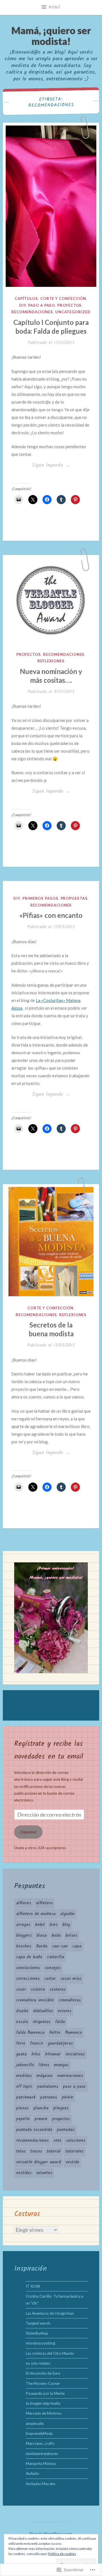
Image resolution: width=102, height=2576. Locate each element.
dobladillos (43, 2011)
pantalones (48, 2087)
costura (38, 1990)
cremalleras (70, 2000)
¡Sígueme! (28, 1832)
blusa (42, 1936)
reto (57, 2141)
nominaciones (70, 2076)
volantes (44, 2173)
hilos (36, 2054)
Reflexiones (51, 661)
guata (21, 2054)
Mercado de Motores (44, 2413)
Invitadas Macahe (41, 2484)
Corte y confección (63, 298)
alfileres (24, 1903)
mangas (61, 2065)
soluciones (76, 2141)
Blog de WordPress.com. (51, 2534)
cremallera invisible (35, 2000)
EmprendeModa (39, 2433)
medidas (24, 2076)
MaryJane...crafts (40, 2443)
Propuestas (74, 898)
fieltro (55, 2033)
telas (21, 2151)
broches (24, 1946)
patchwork (26, 2097)
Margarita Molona (41, 2464)
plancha (41, 2108)
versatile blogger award (39, 2162)
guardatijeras (60, 2043)
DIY (23, 305)
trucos (36, 2151)
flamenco (74, 2033)
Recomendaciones (32, 312)
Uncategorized (73, 312)
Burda (42, 1946)
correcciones (28, 1979)
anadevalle (35, 2423)
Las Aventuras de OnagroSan (50, 2313)
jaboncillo (25, 2065)
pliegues (61, 2108)
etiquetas (42, 2022)
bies (54, 1925)
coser (21, 1990)
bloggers (24, 1936)
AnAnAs (32, 2473)
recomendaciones (32, 2141)
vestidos (24, 2173)
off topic (24, 2087)
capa (77, 1946)
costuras (58, 1990)
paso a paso (74, 2087)
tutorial (54, 2151)
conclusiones (28, 1968)
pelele (67, 2097)
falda (60, 2022)
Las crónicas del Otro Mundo (50, 2353)
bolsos (71, 1936)
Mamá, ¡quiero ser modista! (51, 36)
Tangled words (38, 2323)
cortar (50, 1979)
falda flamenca (30, 2033)
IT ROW (33, 2286)
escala (22, 2022)
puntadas (66, 2130)
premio (41, 2119)
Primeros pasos (40, 898)
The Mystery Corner (43, 2383)
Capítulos (26, 298)
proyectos (61, 2119)
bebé (40, 1925)
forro (21, 2043)
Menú (54, 7)
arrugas (23, 1925)
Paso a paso (42, 305)
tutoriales (75, 2151)
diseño (22, 2011)
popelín (23, 2119)
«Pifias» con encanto (51, 915)
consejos (53, 1968)
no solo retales (38, 2363)
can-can (60, 1946)
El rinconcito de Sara (43, 2373)
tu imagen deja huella (43, 2403)
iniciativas (75, 2054)
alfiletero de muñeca (36, 1914)
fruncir (37, 2043)
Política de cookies (62, 2554)
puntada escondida (34, 2130)
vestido (72, 2162)
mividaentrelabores (42, 2454)
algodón (67, 1914)
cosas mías (71, 1979)
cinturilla (56, 1957)
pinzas (22, 2108)
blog (66, 1925)
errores (65, 2011)
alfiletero (44, 1903)
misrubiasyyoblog (41, 2343)
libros (44, 2065)
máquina (44, 2076)
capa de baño (29, 1957)
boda (56, 1936)
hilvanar (53, 2054)
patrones (49, 2097)
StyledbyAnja (37, 2333)
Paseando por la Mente (45, 2393)
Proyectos (69, 305)
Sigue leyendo (41, 465)
